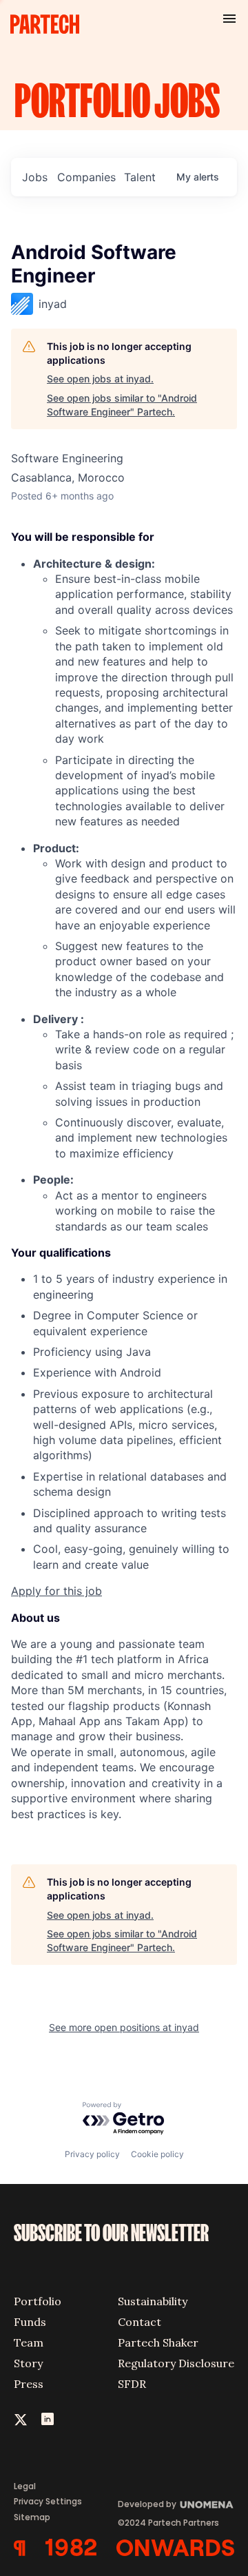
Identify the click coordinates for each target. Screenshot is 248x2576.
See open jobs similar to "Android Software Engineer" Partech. (122, 405)
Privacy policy (92, 2154)
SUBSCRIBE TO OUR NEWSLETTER (111, 2234)
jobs (35, 177)
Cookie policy (157, 2154)
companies (86, 177)
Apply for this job (56, 1591)
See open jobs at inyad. (100, 379)
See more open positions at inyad (124, 2027)
